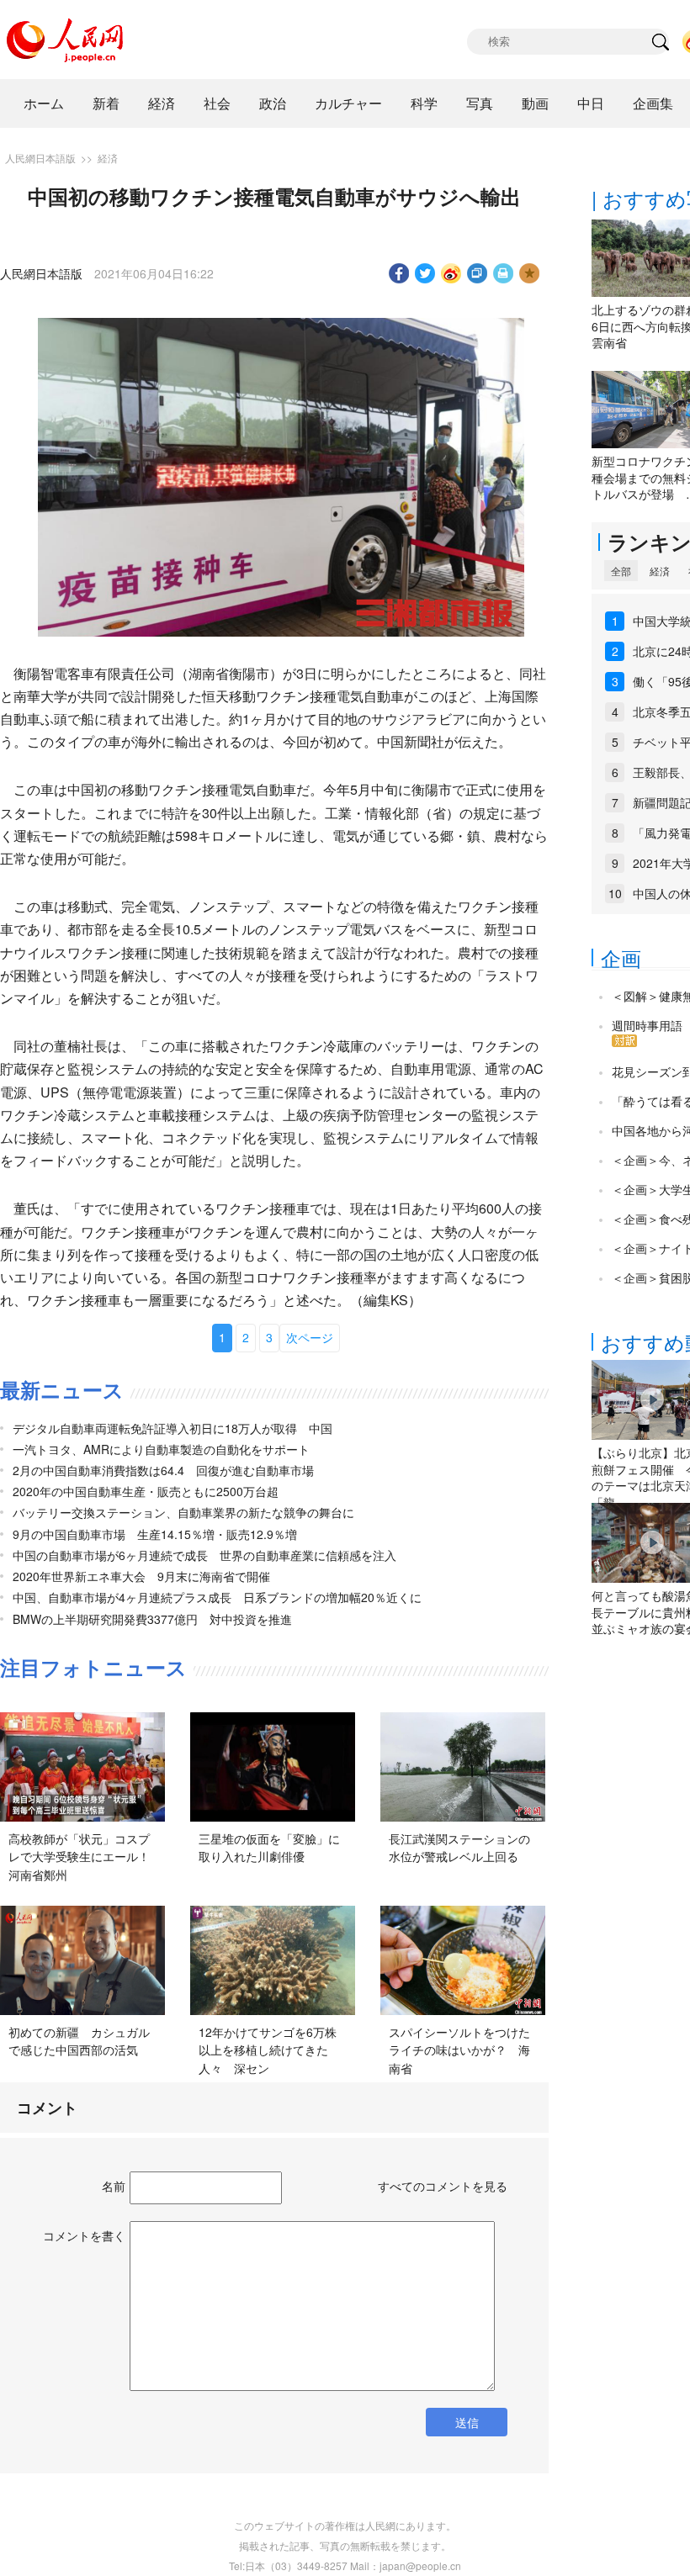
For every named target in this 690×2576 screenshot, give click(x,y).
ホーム (44, 103)
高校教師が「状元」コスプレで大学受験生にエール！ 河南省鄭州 (85, 1857)
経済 (162, 103)
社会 (217, 103)
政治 (273, 103)
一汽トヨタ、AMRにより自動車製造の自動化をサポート (161, 1449)
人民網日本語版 (40, 158)
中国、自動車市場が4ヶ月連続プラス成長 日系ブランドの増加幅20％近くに (217, 1597)
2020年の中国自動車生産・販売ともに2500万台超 (146, 1491)
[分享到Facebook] (399, 273)
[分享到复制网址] (478, 273)
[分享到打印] (504, 273)
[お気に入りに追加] (530, 273)
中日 (591, 103)
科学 (424, 103)
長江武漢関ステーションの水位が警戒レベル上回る (459, 1848)
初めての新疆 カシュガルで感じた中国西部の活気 (79, 2041)
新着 (106, 103)
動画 (535, 103)
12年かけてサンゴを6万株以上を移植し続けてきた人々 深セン (268, 2050)
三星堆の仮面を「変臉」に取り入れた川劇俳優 (269, 1848)
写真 (480, 103)
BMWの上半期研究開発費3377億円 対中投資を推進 (152, 1619)
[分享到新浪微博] (451, 273)
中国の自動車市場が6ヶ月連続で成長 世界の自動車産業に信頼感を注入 (204, 1555)
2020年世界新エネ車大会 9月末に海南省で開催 (141, 1576)
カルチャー (348, 103)
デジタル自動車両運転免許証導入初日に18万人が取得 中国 (172, 1428)
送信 (467, 2422)
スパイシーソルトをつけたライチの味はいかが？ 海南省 (459, 2050)
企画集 (653, 103)
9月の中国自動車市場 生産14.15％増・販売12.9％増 (155, 1534)
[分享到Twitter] (425, 273)
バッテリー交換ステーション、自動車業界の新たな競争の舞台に (183, 1512)
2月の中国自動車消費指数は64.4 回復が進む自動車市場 (163, 1470)
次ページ (310, 1337)
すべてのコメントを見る (443, 2186)
